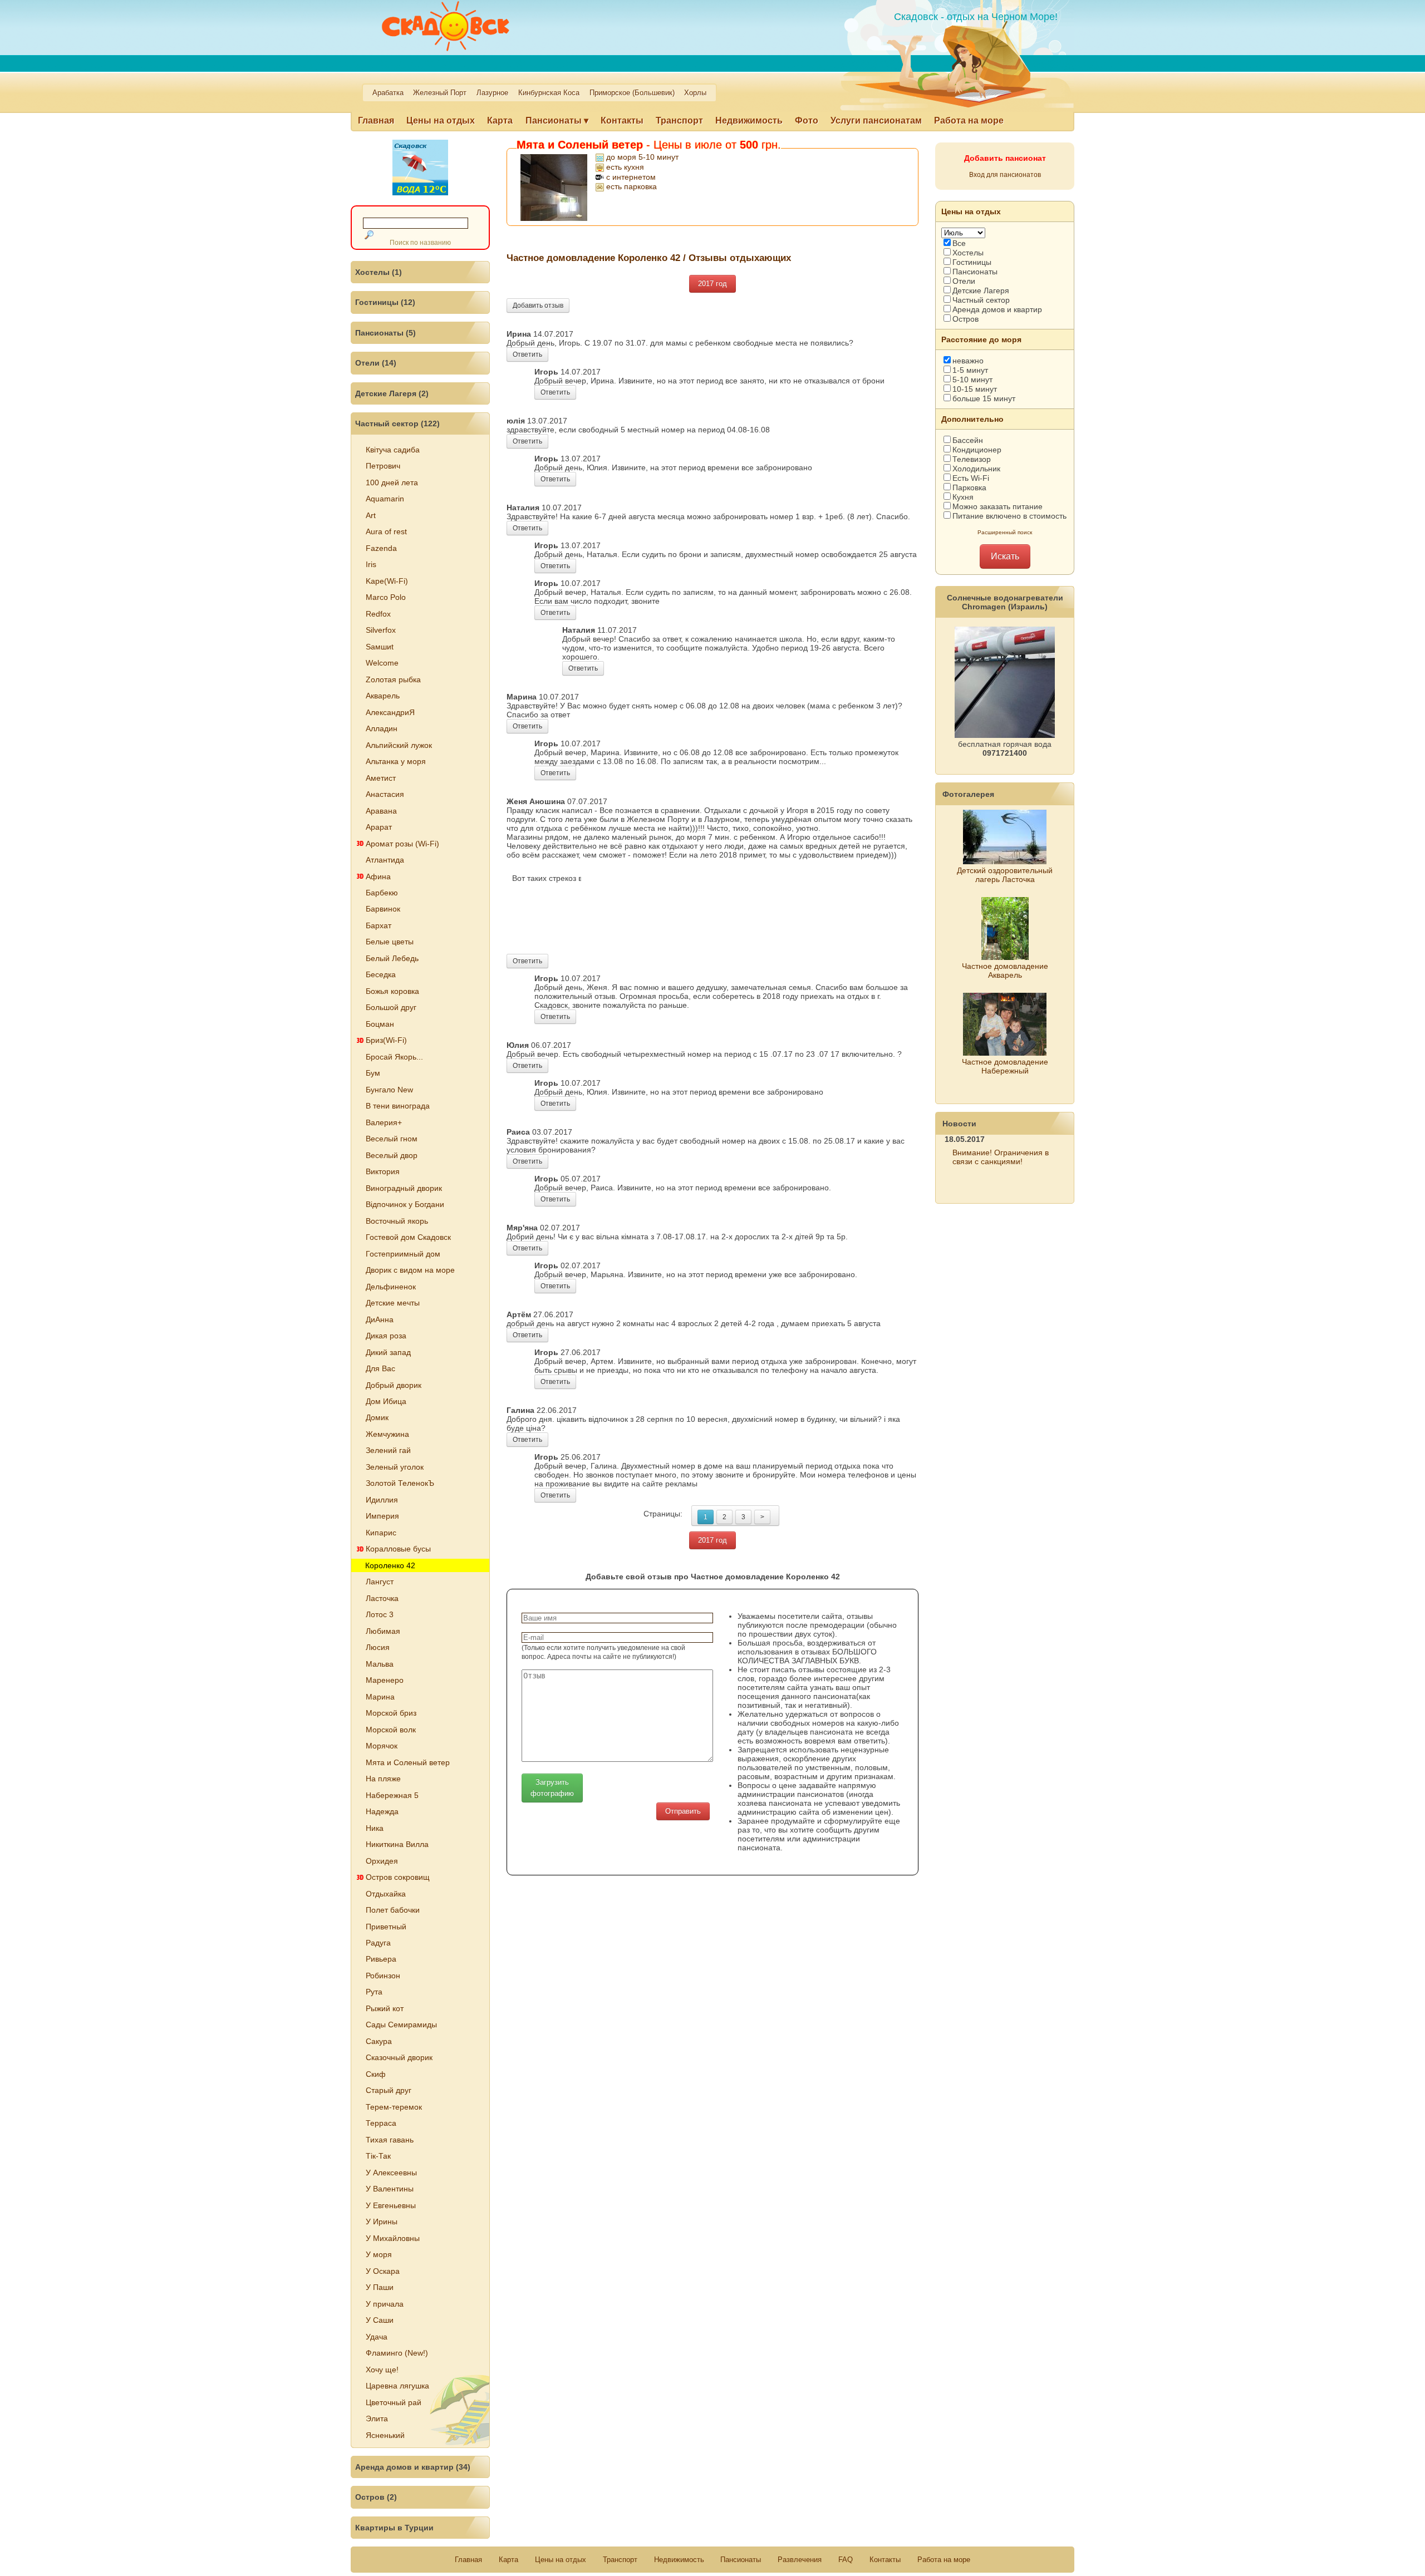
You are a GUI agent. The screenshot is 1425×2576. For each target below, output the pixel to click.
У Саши (380, 2320)
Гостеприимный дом (403, 1254)
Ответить (527, 354)
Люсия (378, 1647)
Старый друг (389, 2090)
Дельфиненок (391, 1287)
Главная (376, 120)
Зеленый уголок (395, 1467)
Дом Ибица (386, 1401)
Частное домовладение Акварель (1005, 971)
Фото (807, 120)
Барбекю (382, 893)
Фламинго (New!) (397, 2353)
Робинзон (383, 1976)
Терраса (381, 2123)
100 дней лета (392, 482)
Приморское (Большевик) (632, 93)
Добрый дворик (394, 1385)
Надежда (382, 1811)
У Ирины (382, 2222)
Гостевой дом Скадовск (408, 1237)
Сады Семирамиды (401, 2025)
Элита (377, 2419)
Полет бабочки (393, 1910)
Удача (377, 2337)
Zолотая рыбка (393, 679)
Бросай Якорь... (394, 1057)
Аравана (381, 811)
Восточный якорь (397, 1221)
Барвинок (383, 909)
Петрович (383, 466)
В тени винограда (398, 1106)
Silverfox (381, 630)
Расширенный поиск (1005, 532)
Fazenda (381, 548)
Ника (375, 1828)
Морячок (382, 1746)
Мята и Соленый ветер (408, 1762)
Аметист (381, 778)
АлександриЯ (390, 712)
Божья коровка (392, 991)
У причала (385, 2304)
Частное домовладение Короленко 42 (593, 258)
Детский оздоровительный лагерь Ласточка (1005, 875)
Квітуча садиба (393, 450)
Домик (377, 1417)
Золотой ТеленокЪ (400, 1483)
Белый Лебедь (392, 958)
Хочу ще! (382, 2370)
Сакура (379, 2041)
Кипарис (381, 1533)
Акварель (383, 696)
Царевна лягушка (397, 2386)
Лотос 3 (380, 1614)
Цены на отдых (441, 120)
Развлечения (800, 2560)
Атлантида (385, 860)
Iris (371, 564)
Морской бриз (391, 1713)
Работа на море (969, 120)
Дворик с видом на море (410, 1270)
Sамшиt (380, 647)
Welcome (382, 663)
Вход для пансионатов (1005, 175)
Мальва (380, 1664)
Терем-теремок (394, 2107)
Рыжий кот (385, 2008)
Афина (378, 876)
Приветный (386, 1927)
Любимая (383, 1631)
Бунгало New (389, 1090)
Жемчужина (387, 1434)
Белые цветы (390, 942)
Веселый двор (392, 1155)
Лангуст (380, 1582)
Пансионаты (741, 2560)
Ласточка (382, 1598)
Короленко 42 (390, 1565)
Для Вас (380, 1368)
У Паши (380, 2287)
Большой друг (391, 1007)
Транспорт (679, 120)
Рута (374, 1992)
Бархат (379, 925)
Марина (380, 1697)
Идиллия (382, 1500)
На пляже (383, 1779)
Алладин (382, 728)
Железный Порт (440, 93)
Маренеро (385, 1680)
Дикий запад (388, 1352)
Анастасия (385, 794)
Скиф (376, 2074)
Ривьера (381, 1959)
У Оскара (383, 2271)
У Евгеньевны (391, 2205)
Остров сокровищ (398, 1877)
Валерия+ (384, 1122)
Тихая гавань (390, 2140)
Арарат (379, 827)
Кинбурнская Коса (549, 93)
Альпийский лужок (399, 745)
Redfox (378, 614)
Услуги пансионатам (876, 120)
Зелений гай (388, 1450)
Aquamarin (385, 499)
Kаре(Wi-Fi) (387, 581)
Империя (382, 1516)
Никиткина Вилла (397, 1844)
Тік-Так (378, 2156)
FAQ (846, 2560)
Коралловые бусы (398, 1549)
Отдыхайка (386, 1894)
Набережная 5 (392, 1795)
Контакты (622, 120)
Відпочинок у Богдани (405, 1204)
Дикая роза (386, 1336)
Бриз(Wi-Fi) (386, 1040)
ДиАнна (380, 1319)
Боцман (380, 1024)
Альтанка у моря (396, 761)
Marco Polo (386, 597)
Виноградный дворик (404, 1188)
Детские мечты (393, 1303)
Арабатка (388, 93)
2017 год (712, 284)
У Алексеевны (391, 2173)
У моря (379, 2254)
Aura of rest (386, 531)
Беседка (381, 974)
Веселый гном (392, 1139)
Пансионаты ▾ (557, 120)
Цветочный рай (394, 2402)
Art (371, 515)
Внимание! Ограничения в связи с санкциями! (1001, 1157)
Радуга (378, 1943)
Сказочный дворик (399, 2057)
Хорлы (695, 93)
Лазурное (492, 93)
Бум (373, 1073)
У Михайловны (393, 2238)
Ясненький (385, 2435)
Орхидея (382, 1861)
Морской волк (391, 1730)
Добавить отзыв (538, 306)
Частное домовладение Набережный (1005, 1066)
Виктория (383, 1171)
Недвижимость (749, 120)
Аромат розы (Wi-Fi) (402, 844)
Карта (500, 120)
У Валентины (390, 2189)
